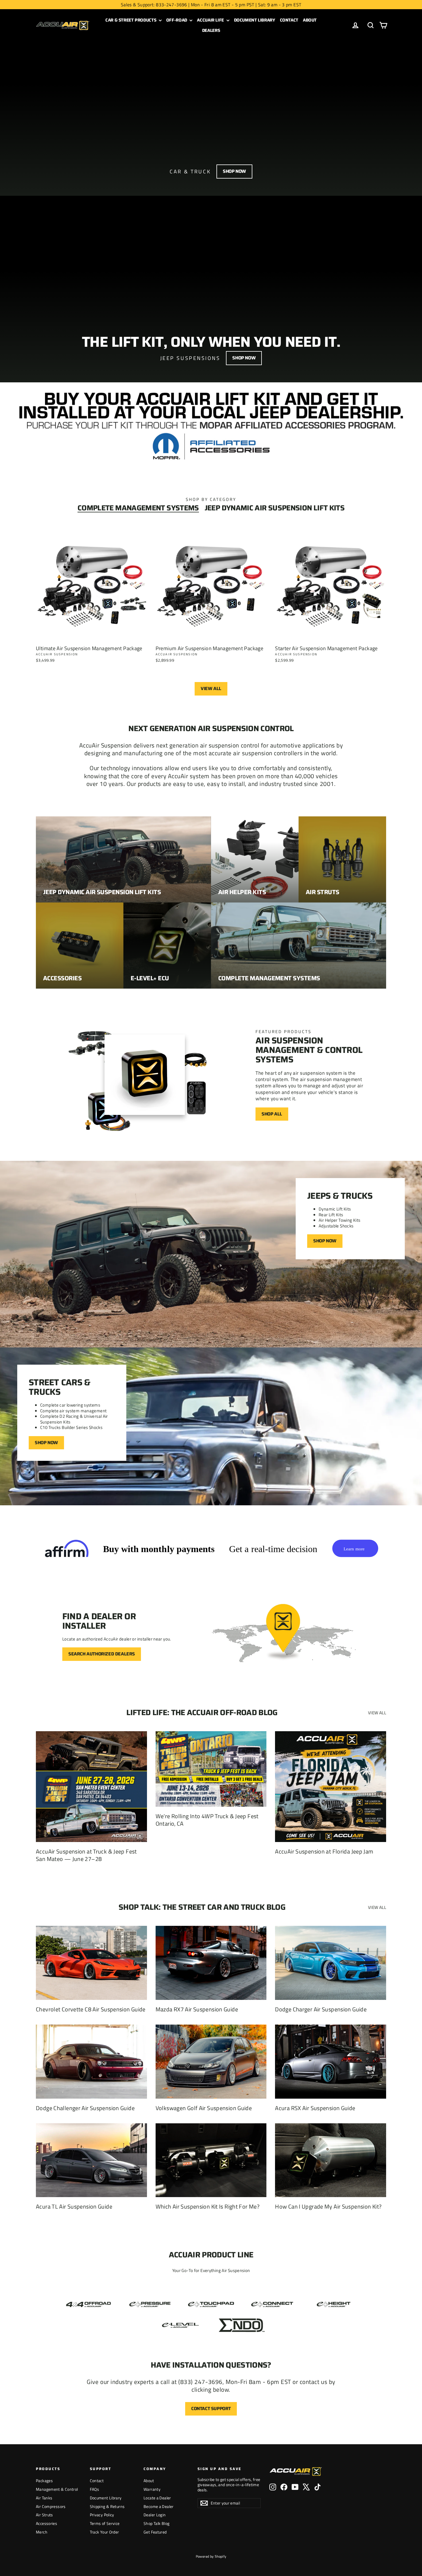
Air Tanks (44, 2498)
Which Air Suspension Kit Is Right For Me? (208, 2206)
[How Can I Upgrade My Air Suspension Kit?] (331, 2160)
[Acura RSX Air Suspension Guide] (331, 2062)
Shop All (272, 1114)
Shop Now (234, 171)
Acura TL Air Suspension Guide (74, 2206)
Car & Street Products (131, 20)
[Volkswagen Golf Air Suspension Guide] (211, 2062)
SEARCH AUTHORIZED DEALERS (102, 1654)
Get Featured (155, 2532)
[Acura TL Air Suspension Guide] (91, 2160)
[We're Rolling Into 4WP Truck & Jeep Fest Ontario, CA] (211, 1769)
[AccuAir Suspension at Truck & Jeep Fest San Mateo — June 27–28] (91, 1787)
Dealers (211, 30)
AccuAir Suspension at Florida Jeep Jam (324, 1851)
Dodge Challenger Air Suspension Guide (85, 2108)
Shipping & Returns (107, 2506)
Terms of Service (105, 2523)
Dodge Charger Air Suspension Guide (321, 2009)
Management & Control (57, 2489)
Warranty (152, 2489)
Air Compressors (51, 2506)
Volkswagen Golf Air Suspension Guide (204, 2108)
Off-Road (177, 20)
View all (211, 688)
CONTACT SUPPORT (211, 2409)
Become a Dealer (159, 2506)
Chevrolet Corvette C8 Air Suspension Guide (91, 2009)
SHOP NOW (46, 1443)
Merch (42, 2532)
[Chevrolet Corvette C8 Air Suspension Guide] (91, 1963)
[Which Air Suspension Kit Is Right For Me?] (211, 2160)
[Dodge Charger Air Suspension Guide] (331, 1963)
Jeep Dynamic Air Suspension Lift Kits (275, 508)
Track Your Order (104, 2532)
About (310, 20)
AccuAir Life (211, 20)
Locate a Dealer (157, 2498)
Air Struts (44, 2515)
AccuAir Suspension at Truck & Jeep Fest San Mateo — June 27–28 (86, 1855)
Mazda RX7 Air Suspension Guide (197, 2009)
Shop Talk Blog (156, 2523)
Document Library (255, 20)
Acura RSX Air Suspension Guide (315, 2108)
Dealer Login (155, 2515)
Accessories (47, 2523)
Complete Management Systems (138, 508)
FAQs (95, 2489)
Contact (289, 20)
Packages (44, 2481)
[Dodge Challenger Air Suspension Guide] (91, 2062)
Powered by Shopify (211, 2556)
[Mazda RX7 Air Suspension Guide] (211, 1963)
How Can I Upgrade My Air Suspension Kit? (328, 2206)
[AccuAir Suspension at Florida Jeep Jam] (331, 1787)
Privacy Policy (102, 2515)
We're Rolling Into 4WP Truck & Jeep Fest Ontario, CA (207, 1820)
